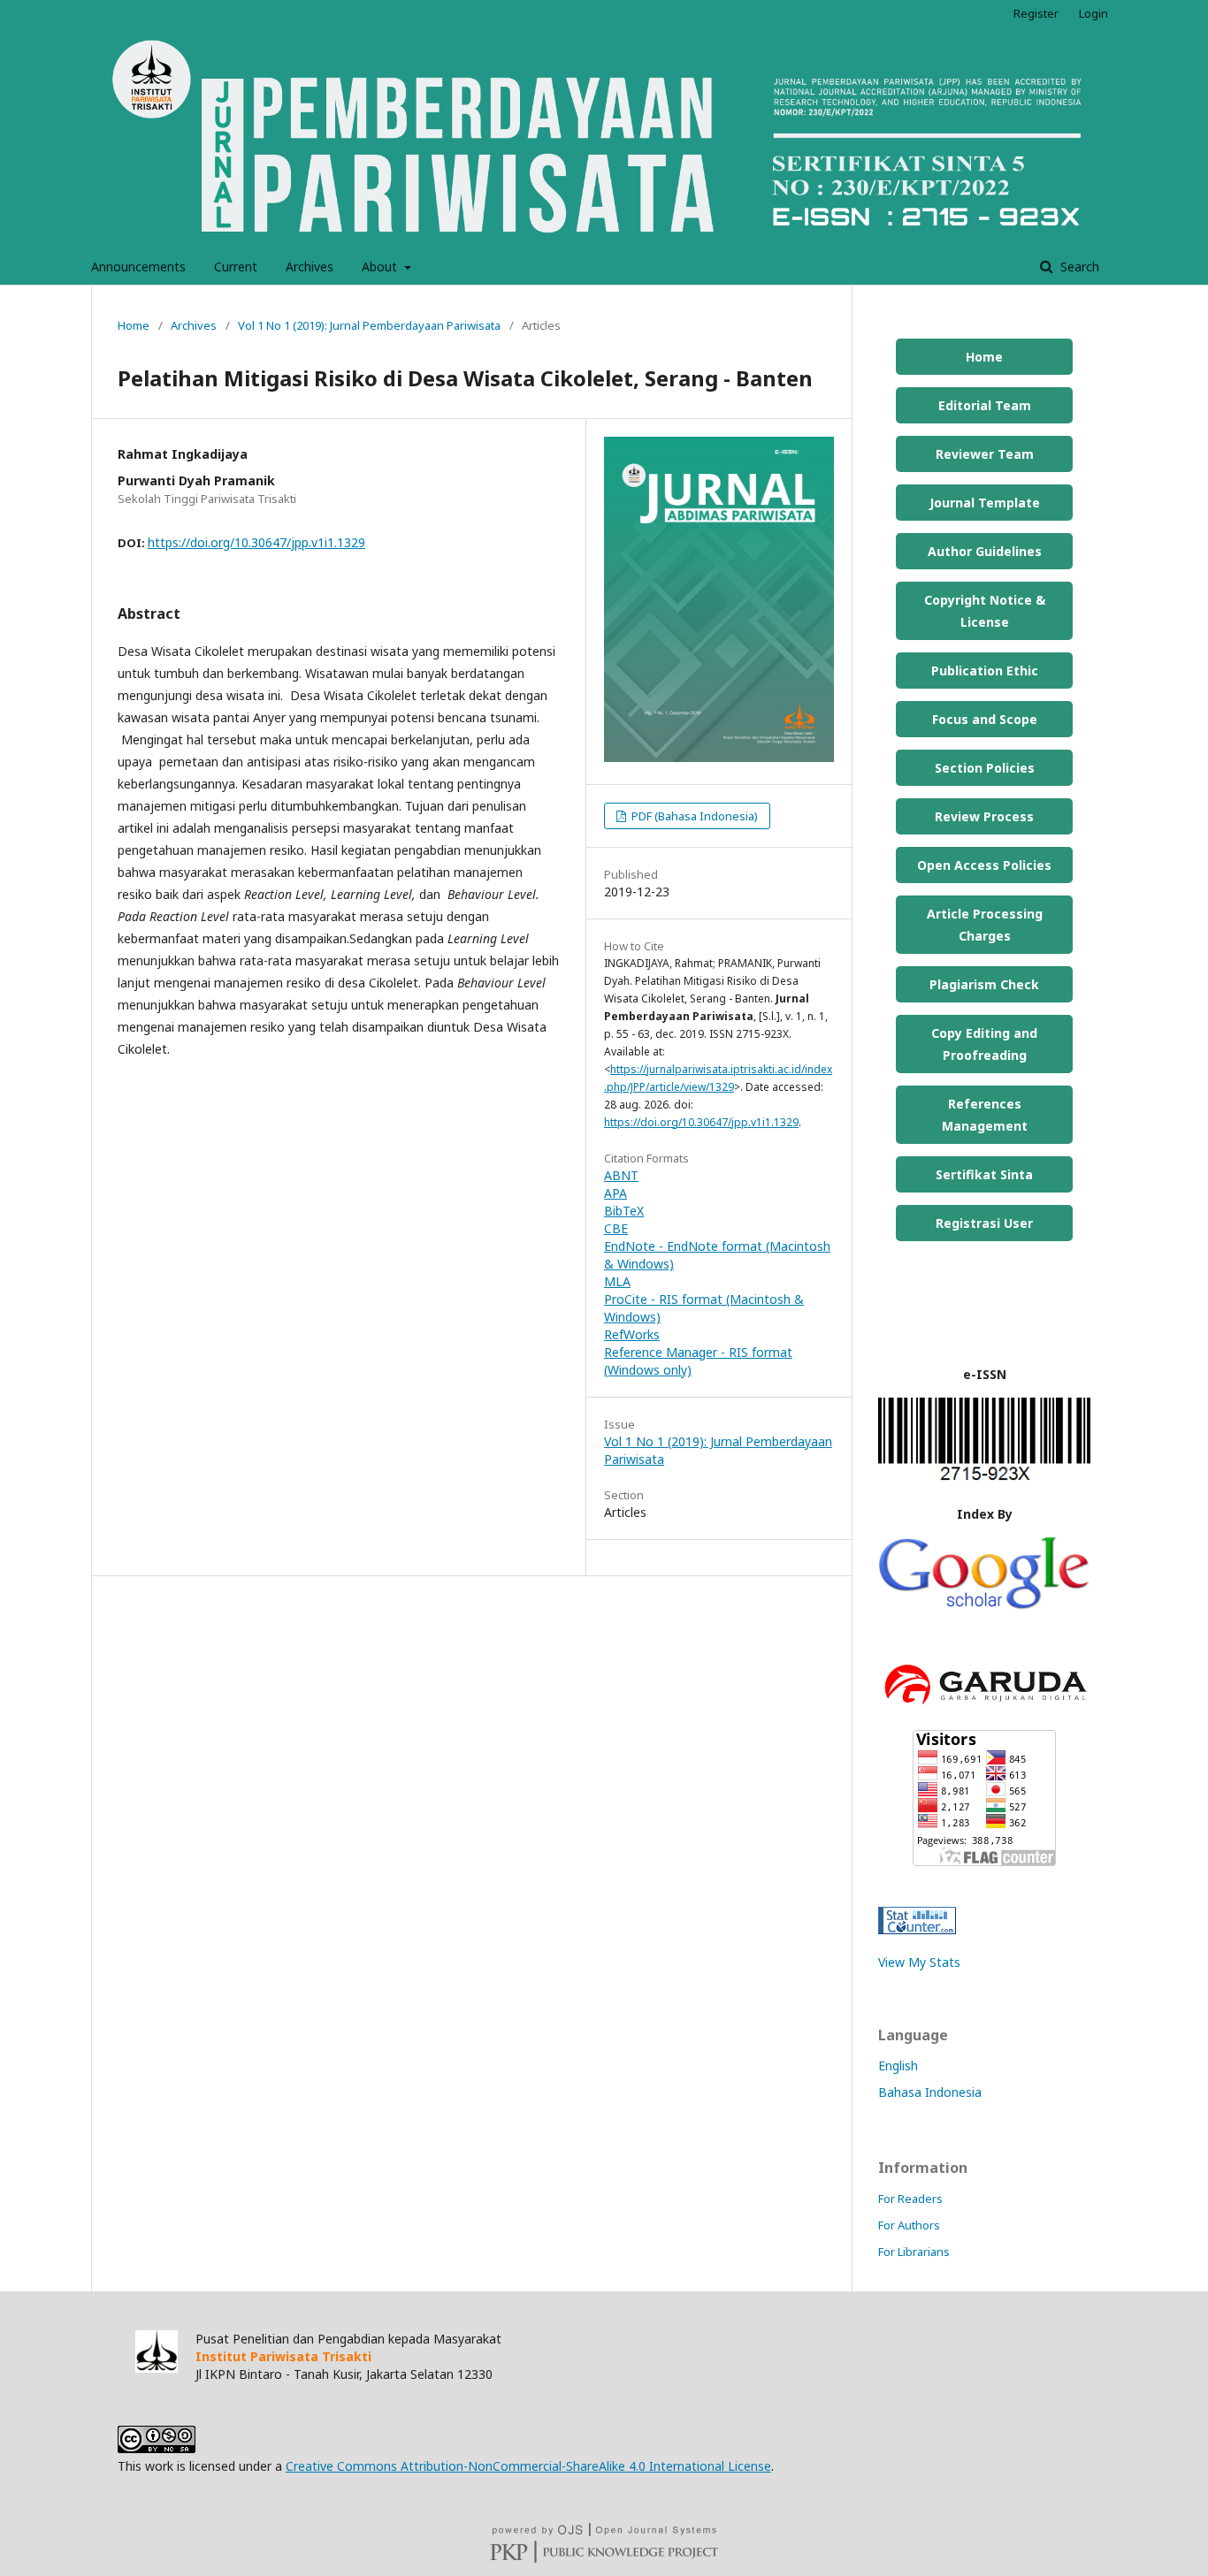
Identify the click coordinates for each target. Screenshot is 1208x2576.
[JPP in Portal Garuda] (984, 1707)
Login (1093, 13)
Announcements (138, 267)
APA (615, 1193)
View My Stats (919, 1962)
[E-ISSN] (984, 1479)
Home (134, 325)
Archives (310, 267)
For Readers (910, 2199)
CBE (616, 1228)
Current (236, 267)
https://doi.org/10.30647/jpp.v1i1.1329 (256, 542)
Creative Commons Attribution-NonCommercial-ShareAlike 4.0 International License (528, 2466)
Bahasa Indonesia (930, 2092)
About (381, 267)
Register (1036, 13)
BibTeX (624, 1211)
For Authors (909, 2225)
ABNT (621, 1175)
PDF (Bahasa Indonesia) (693, 816)
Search (1078, 267)
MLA (617, 1281)
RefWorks (632, 1334)
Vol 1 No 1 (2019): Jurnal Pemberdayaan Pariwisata (369, 325)
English (898, 2065)
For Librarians (914, 2252)
